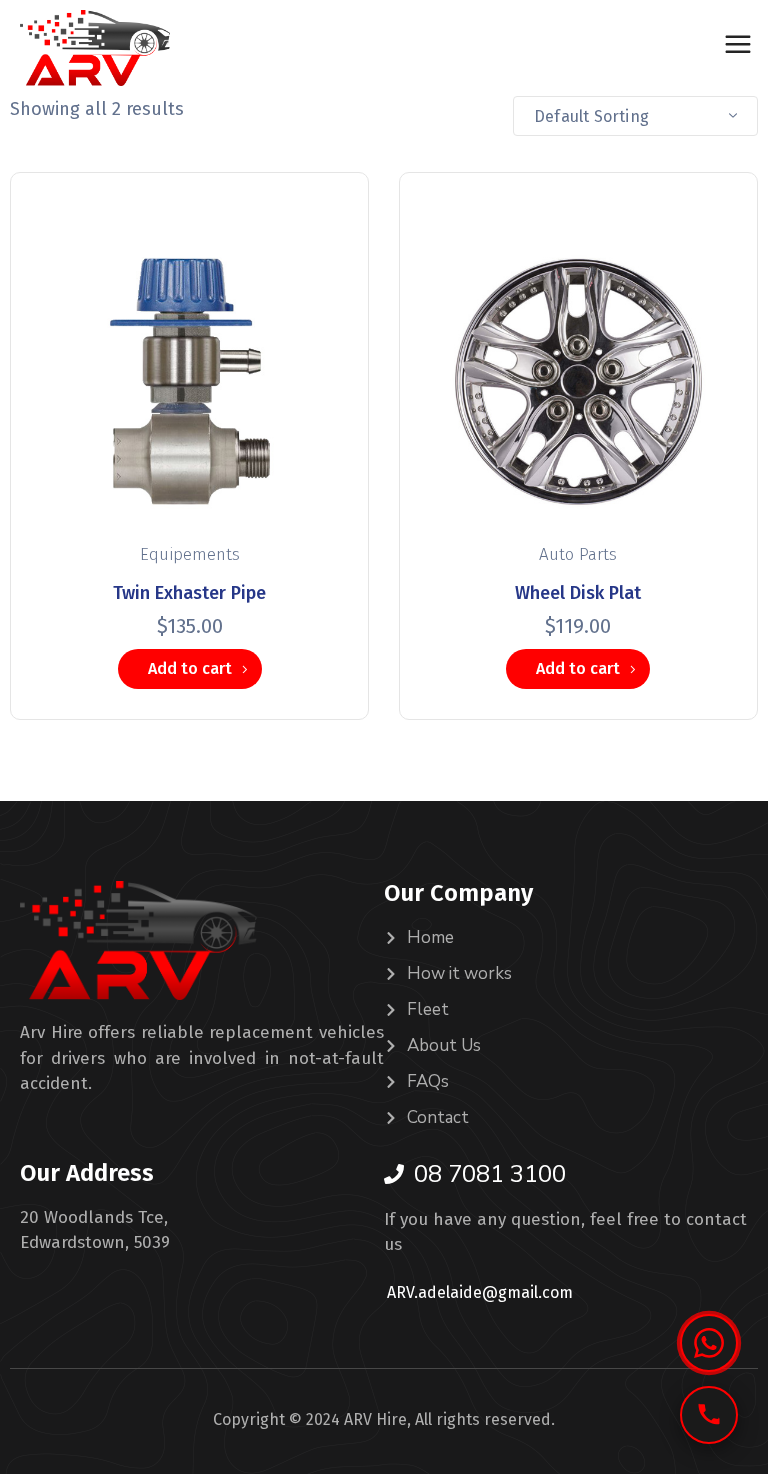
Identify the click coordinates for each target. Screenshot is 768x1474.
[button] (709, 1343)
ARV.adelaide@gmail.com (480, 1292)
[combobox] (635, 116)
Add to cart (190, 668)
